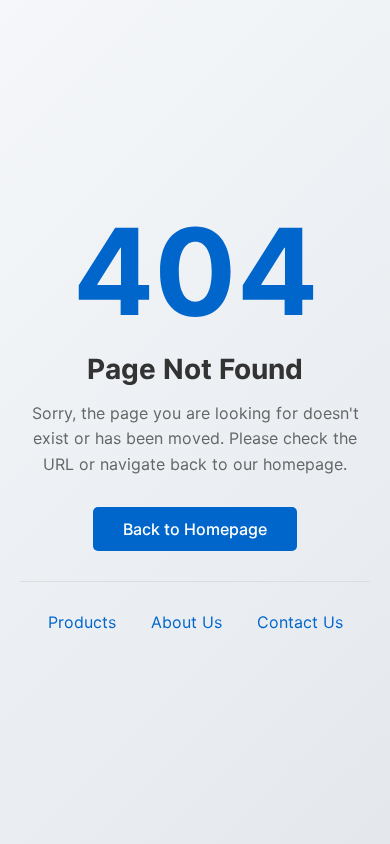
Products (82, 622)
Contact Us (300, 622)
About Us (186, 622)
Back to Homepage (195, 529)
